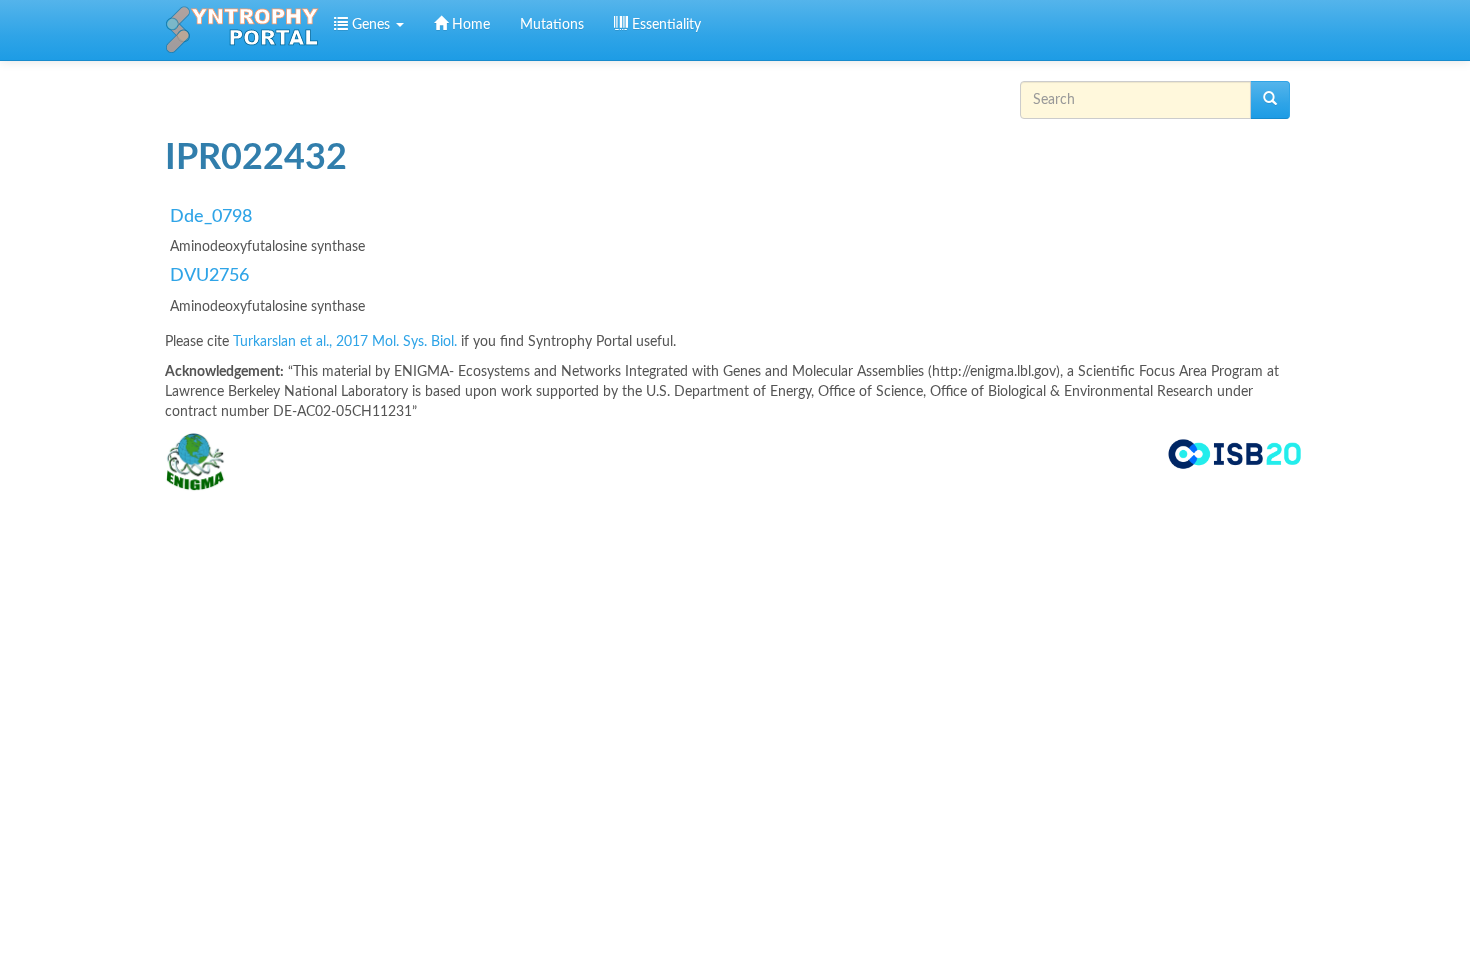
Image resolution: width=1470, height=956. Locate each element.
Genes (371, 25)
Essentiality (664, 25)
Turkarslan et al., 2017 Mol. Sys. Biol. (347, 342)
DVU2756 (209, 276)
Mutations (552, 25)
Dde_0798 (211, 217)
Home (469, 25)
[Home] (242, 30)
